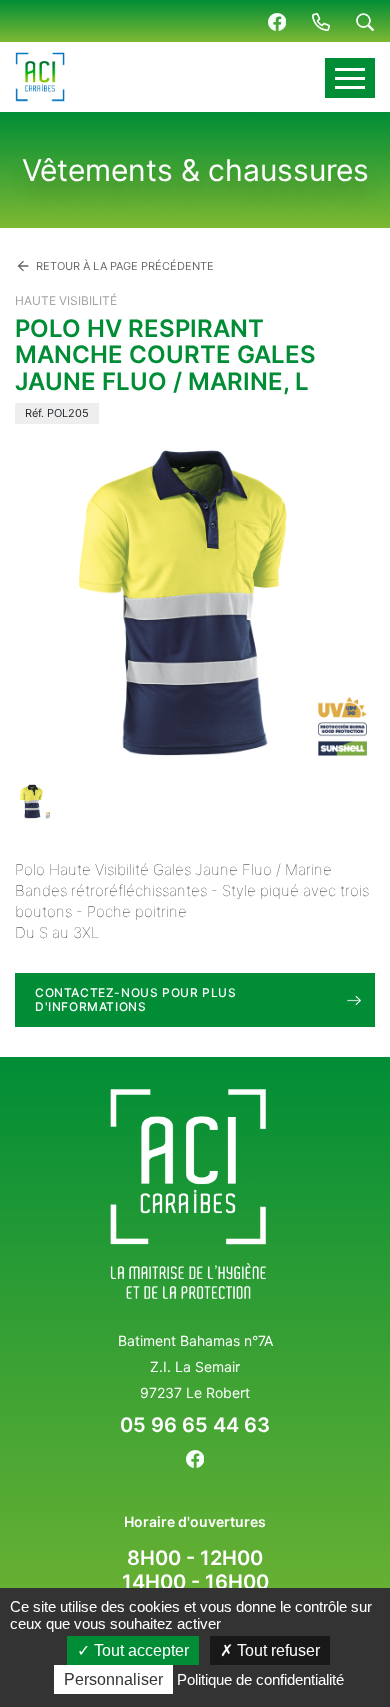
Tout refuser (276, 1650)
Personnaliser (113, 1679)
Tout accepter (139, 1650)
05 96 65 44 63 (195, 1425)
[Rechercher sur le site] (365, 21)
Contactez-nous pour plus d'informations (135, 999)
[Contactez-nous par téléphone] (321, 21)
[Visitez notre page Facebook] (277, 21)
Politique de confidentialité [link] (260, 1679)
